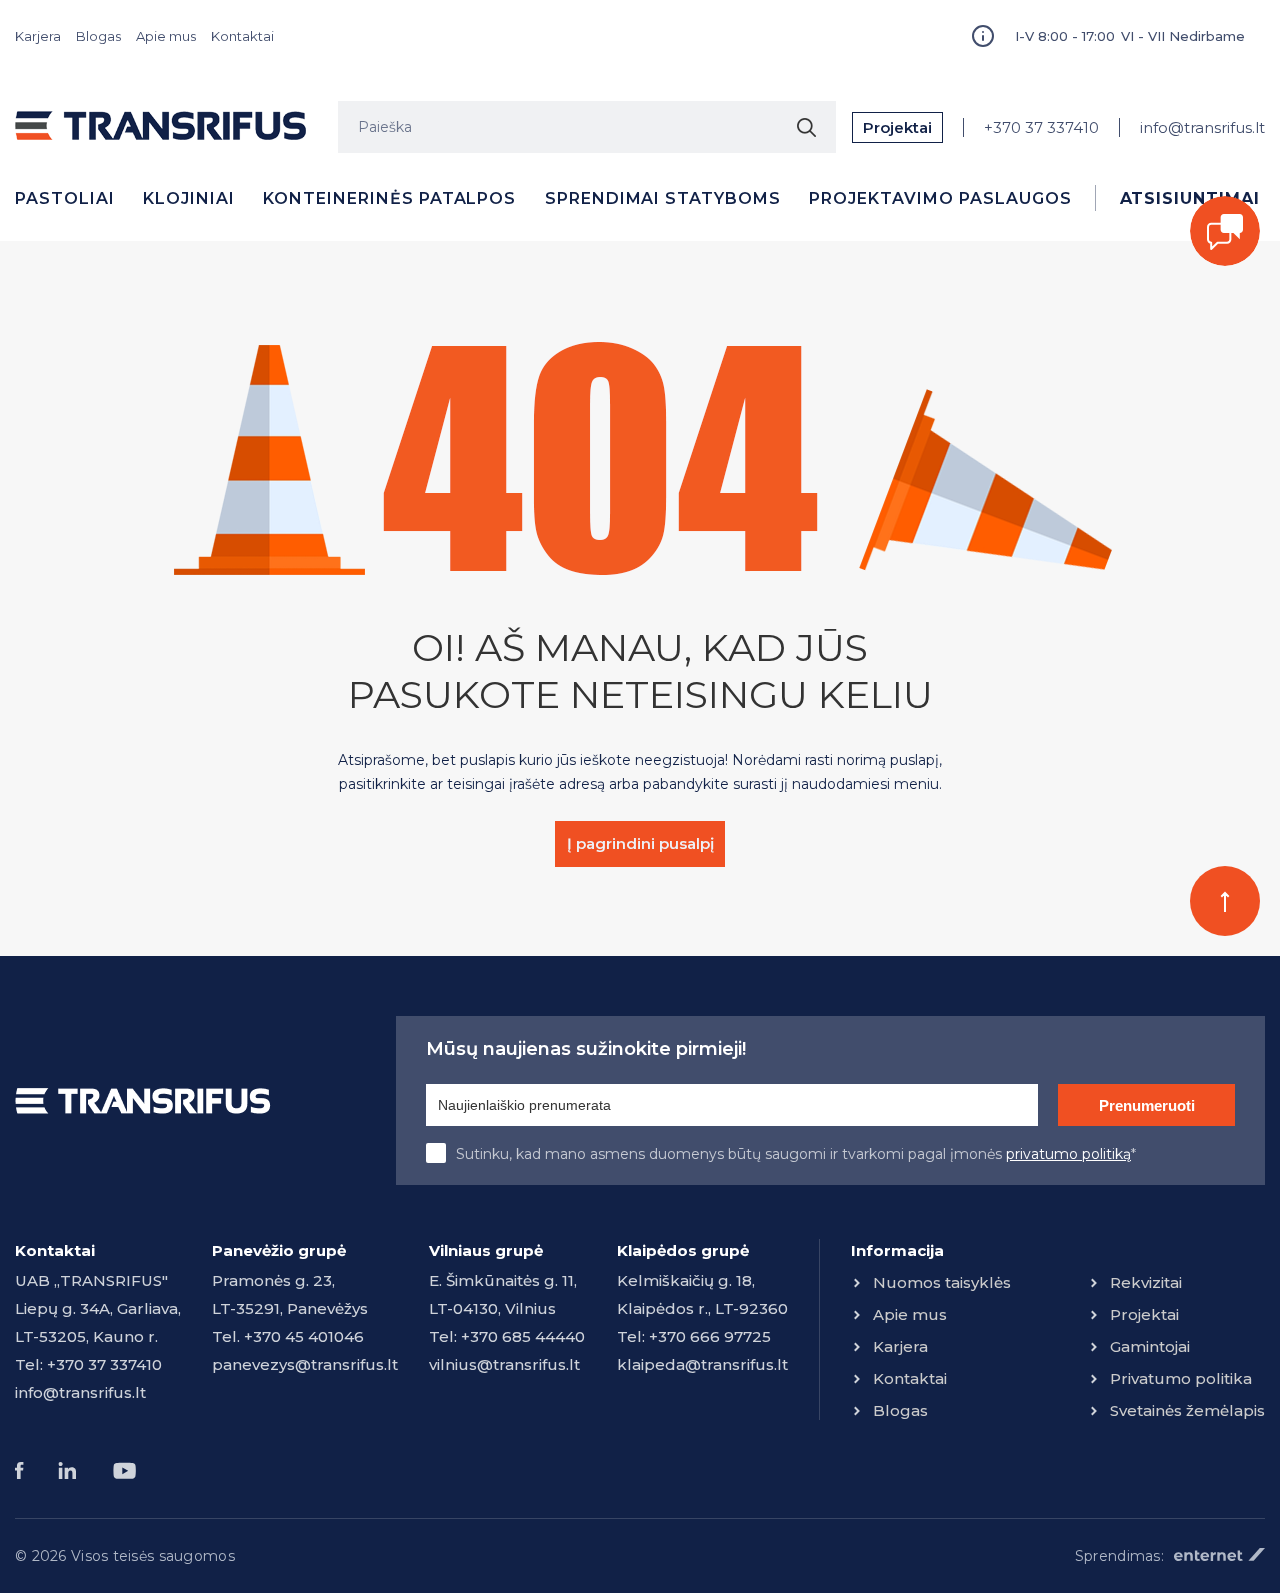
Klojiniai (189, 198)
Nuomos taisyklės (942, 1282)
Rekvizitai (1146, 1282)
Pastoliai (65, 198)
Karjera (38, 36)
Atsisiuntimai (1190, 198)
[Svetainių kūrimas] (1219, 1554)
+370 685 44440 (523, 1336)
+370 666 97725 (710, 1336)
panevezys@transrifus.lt (305, 1364)
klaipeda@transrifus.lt (702, 1364)
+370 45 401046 (304, 1336)
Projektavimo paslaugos (940, 198)
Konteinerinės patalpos (389, 198)
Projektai (897, 127)
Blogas (98, 36)
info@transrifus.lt (1202, 127)
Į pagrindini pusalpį (640, 843)
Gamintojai (1150, 1346)
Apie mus (166, 36)
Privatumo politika (1181, 1378)
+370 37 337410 (1041, 127)
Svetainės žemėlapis (1187, 1410)
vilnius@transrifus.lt (504, 1364)
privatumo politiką (1068, 1154)
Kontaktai (242, 36)
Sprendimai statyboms (663, 198)
